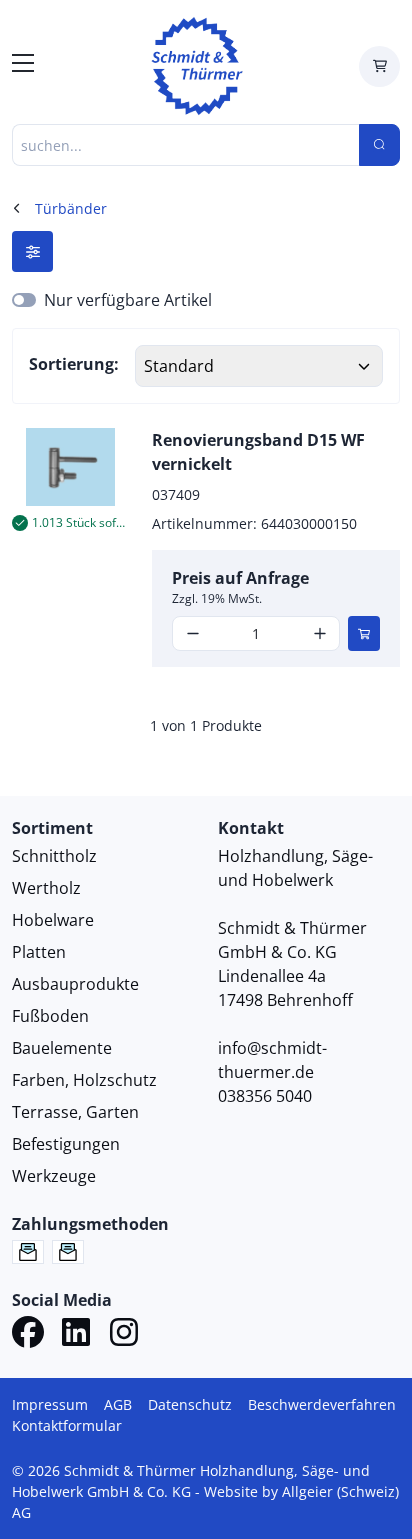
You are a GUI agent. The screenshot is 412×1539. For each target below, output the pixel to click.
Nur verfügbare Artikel (128, 300)
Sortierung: (74, 364)
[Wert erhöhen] (319, 633)
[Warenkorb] (379, 66)
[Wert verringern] (192, 633)
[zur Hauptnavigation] (23, 66)
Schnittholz (54, 856)
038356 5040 (265, 1096)
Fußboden (50, 1016)
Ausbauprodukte (75, 984)
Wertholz (46, 888)
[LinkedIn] (76, 1335)
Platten (39, 952)
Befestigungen (66, 1144)
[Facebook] (28, 1335)
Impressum (50, 1404)
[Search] (379, 145)
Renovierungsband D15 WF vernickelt (258, 452)
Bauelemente (62, 1048)
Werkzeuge (54, 1176)
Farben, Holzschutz (84, 1080)
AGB (118, 1404)
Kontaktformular (67, 1425)
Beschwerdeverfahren (322, 1404)
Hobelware (53, 920)
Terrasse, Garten (75, 1112)
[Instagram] (124, 1335)
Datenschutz (190, 1404)
